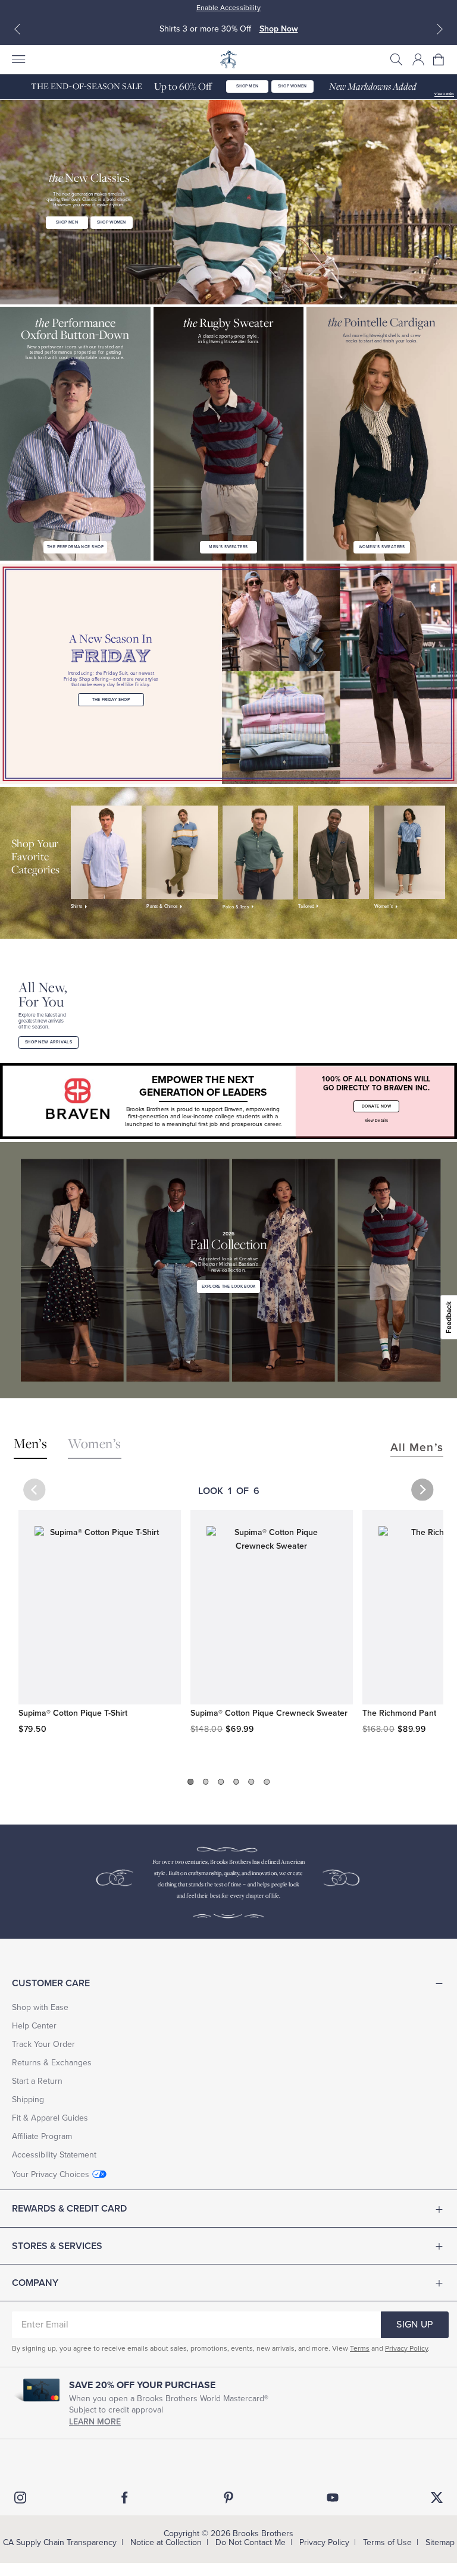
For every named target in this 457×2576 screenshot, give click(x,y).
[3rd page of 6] (221, 1782)
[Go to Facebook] (124, 2498)
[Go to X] (437, 2498)
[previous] (35, 1490)
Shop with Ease (40, 2007)
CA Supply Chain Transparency (60, 2542)
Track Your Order (43, 2044)
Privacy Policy (406, 2348)
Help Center (34, 2026)
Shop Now (279, 29)
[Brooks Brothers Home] (228, 59)
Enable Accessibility (228, 8)
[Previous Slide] (17, 29)
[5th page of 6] (252, 1782)
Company (35, 2283)
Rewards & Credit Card (69, 2209)
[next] (422, 1490)
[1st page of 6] (190, 1782)
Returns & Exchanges (52, 2063)
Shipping (28, 2100)
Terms (360, 2348)
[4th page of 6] (236, 1782)
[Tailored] (334, 852)
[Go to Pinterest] (228, 2498)
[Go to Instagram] (20, 2498)
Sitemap (440, 2542)
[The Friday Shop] (339, 674)
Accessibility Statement (54, 2155)
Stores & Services (57, 2246)
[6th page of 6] (267, 1782)
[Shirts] (106, 852)
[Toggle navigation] (18, 59)
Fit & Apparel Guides (50, 2118)
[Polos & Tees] (258, 853)
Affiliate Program (42, 2136)
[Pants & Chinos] (182, 852)
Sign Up (414, 2325)
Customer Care (51, 1983)
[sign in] (418, 59)
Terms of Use (387, 2542)
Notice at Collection (166, 2542)
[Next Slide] (440, 29)
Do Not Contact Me (251, 2542)
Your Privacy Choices (51, 2174)
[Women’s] (410, 852)
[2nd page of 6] (206, 1782)
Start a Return (37, 2081)
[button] (396, 59)
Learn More (95, 2422)
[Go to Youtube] (333, 2498)
